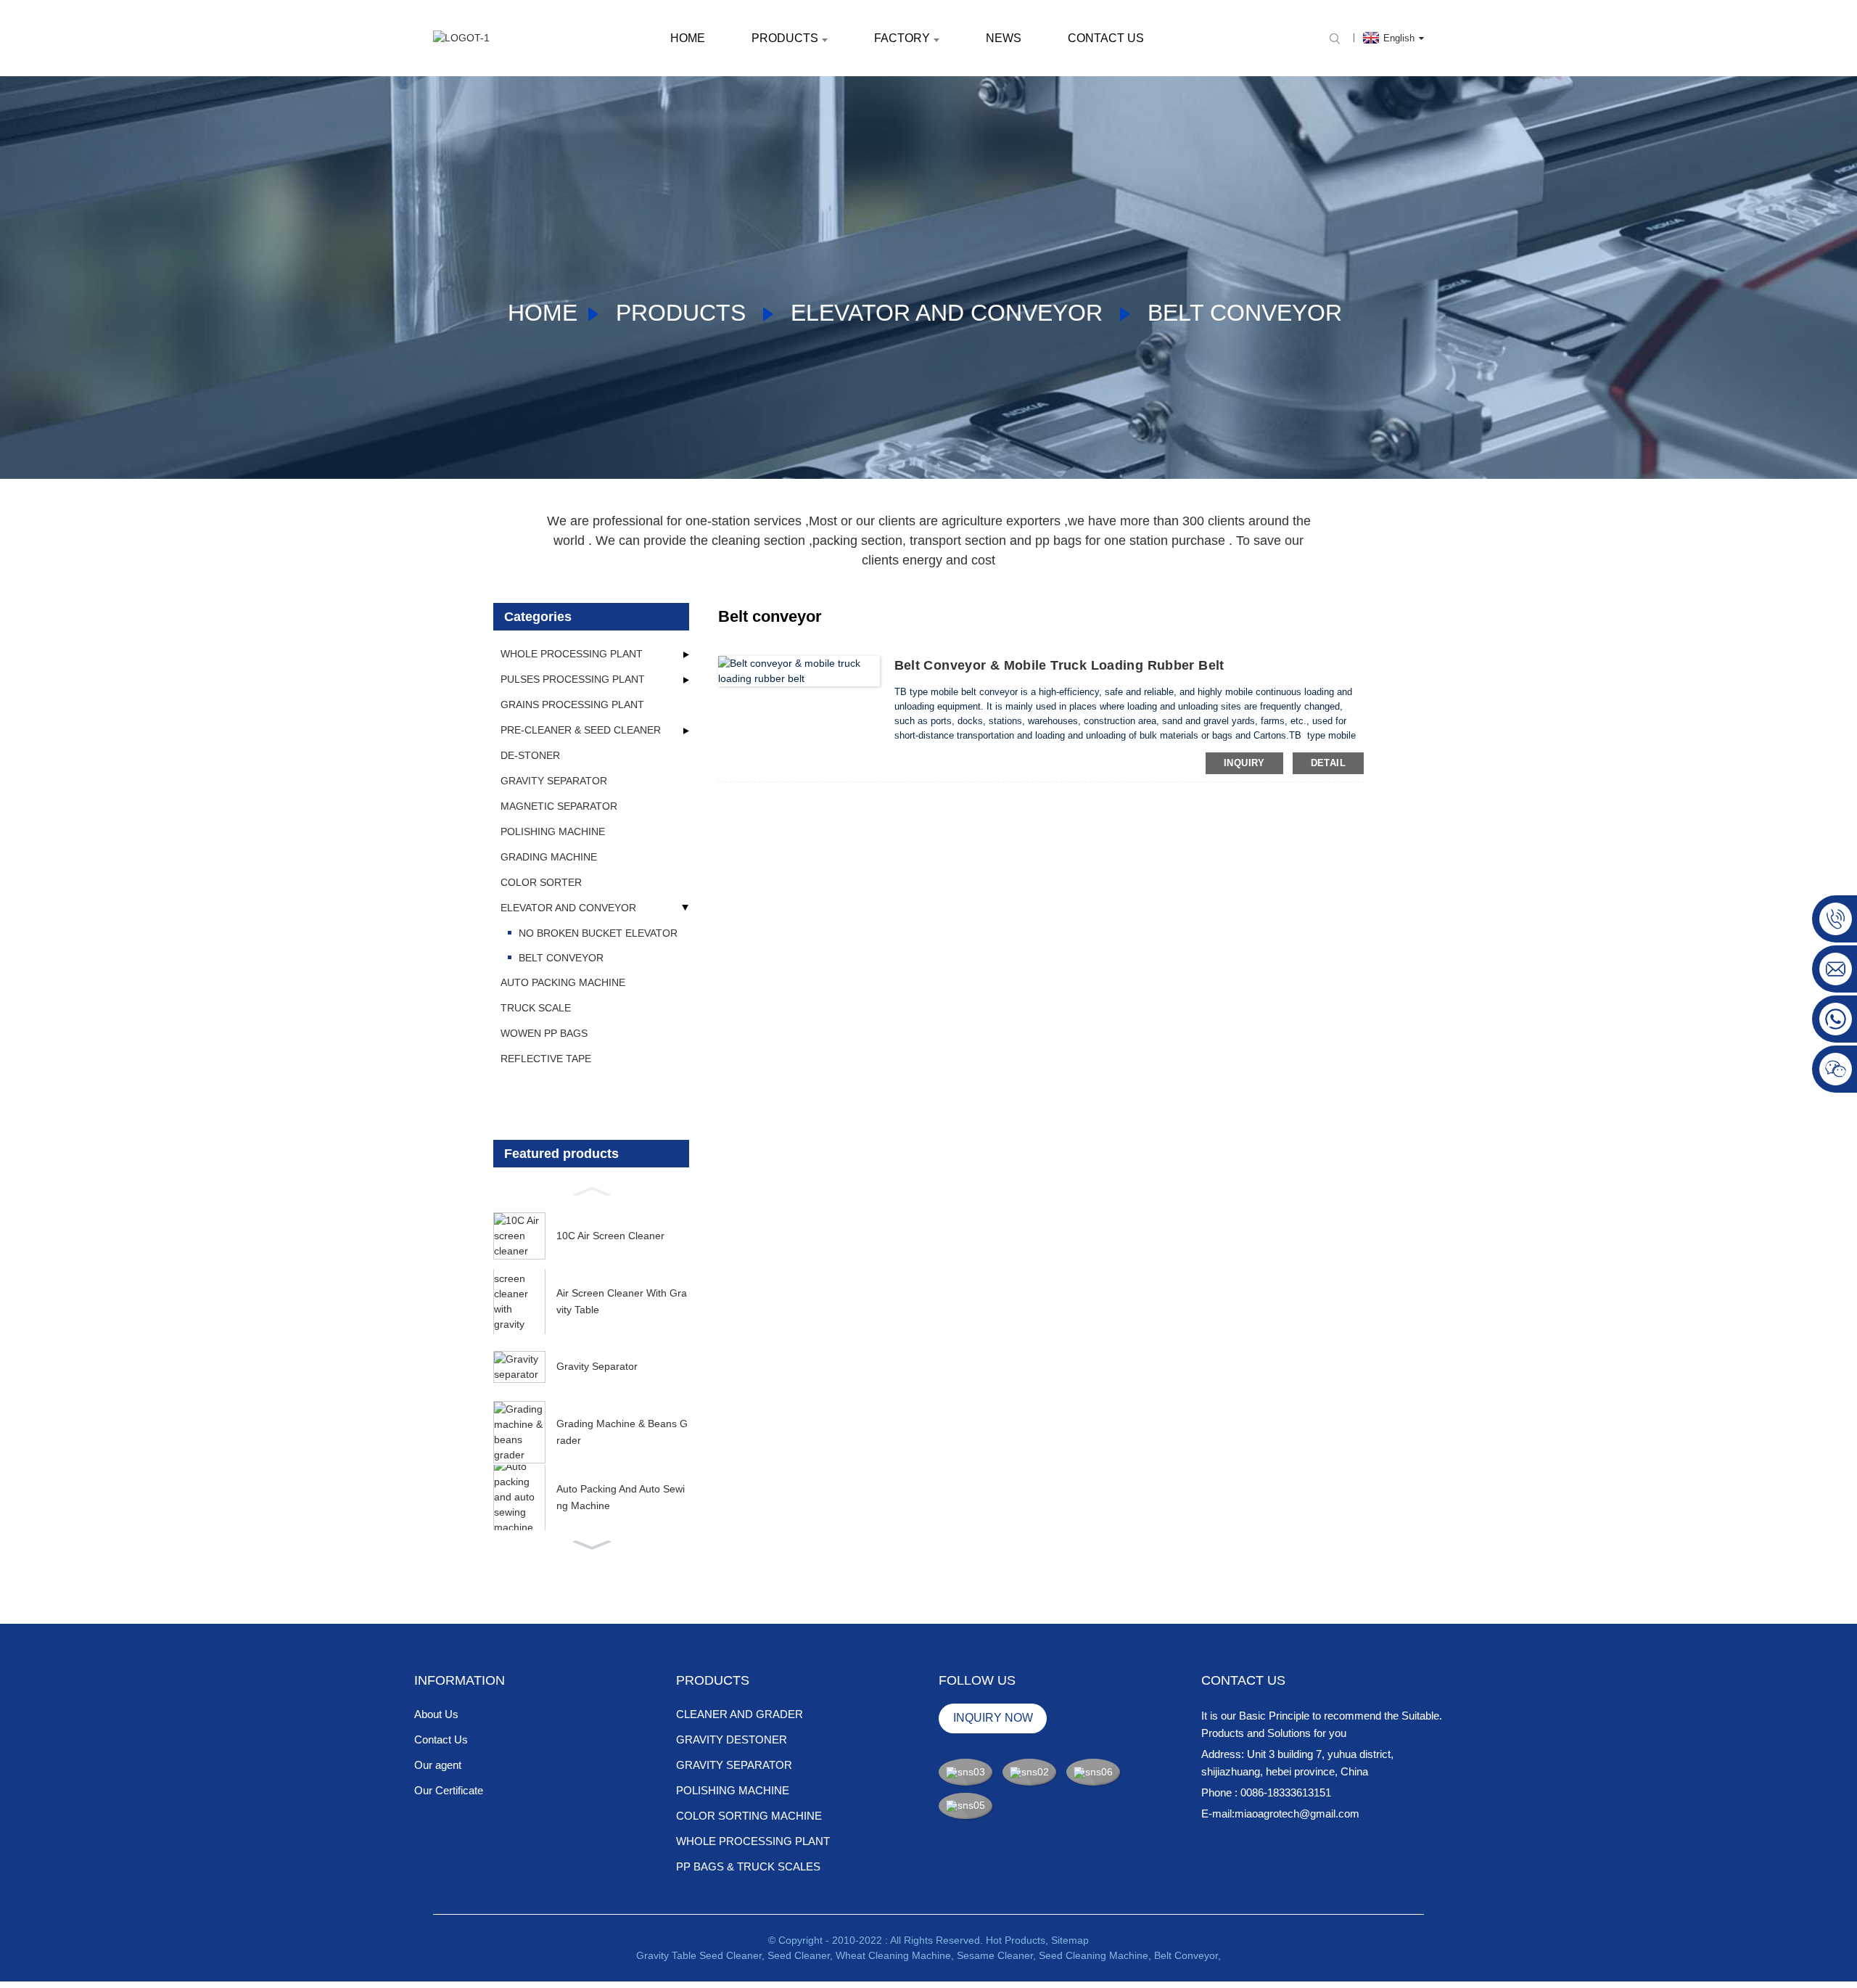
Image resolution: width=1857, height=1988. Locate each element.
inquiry (1244, 763)
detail (1328, 763)
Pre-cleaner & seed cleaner (581, 730)
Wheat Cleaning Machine (893, 1955)
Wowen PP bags (544, 1033)
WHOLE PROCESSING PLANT (753, 1841)
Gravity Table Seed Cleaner (699, 1955)
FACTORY (902, 38)
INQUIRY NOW (993, 1718)
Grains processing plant (572, 705)
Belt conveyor (1245, 313)
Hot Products (1016, 1940)
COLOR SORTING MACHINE (749, 1816)
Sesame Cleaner (995, 1955)
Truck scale (536, 1008)
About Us (436, 1714)
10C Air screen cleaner (610, 1236)
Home (688, 38)
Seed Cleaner (799, 1955)
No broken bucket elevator (598, 933)
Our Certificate (449, 1790)
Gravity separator (554, 781)
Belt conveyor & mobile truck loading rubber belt (1059, 665)
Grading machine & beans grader (622, 1432)
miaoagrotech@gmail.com (1297, 1814)
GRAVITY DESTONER (732, 1739)
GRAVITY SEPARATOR (734, 1765)
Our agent (438, 1765)
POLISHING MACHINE (733, 1790)
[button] (591, 1190)
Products (785, 38)
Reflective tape (546, 1059)
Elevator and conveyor (947, 313)
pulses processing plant (573, 679)
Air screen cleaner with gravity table (622, 1301)
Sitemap (1070, 1940)
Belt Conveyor (1186, 1955)
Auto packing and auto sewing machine (621, 1497)
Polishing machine (553, 831)
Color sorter (541, 882)
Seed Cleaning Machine (1094, 1955)
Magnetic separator (559, 806)
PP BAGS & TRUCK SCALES (748, 1866)
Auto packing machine (563, 982)
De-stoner (530, 755)
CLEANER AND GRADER (740, 1714)
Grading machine (549, 857)
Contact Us (1106, 38)
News (1004, 38)
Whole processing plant (572, 654)
